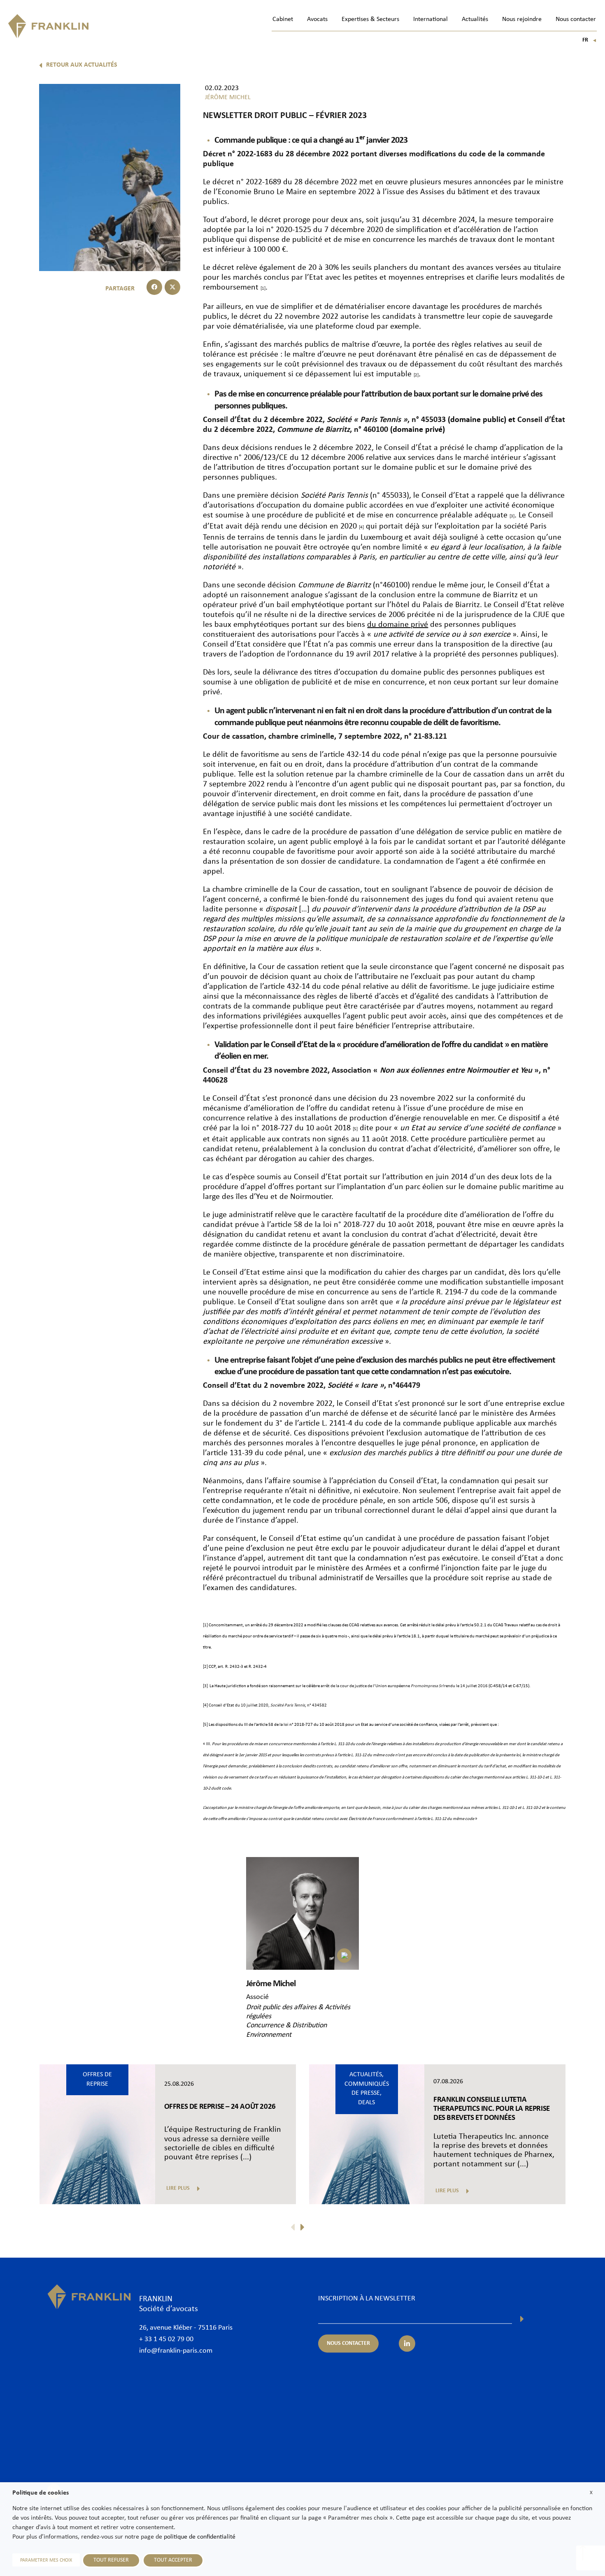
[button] (154, 287)
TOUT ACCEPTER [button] (173, 2560)
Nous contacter (576, 19)
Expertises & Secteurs (370, 19)
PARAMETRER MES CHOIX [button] (46, 2560)
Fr (590, 40)
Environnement (269, 2035)
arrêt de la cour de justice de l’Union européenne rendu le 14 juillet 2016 (404, 1686)
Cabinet (283, 19)
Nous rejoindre (522, 19)
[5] (205, 1725)
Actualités (475, 19)
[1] (205, 1625)
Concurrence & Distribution (286, 2025)
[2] (205, 1667)
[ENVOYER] (522, 2319)
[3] (205, 1686)
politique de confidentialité (200, 2537)
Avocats (317, 19)
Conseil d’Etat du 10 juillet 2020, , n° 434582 (268, 1705)
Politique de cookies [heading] (41, 2493)
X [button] (591, 2493)
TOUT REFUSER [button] (111, 2560)
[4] (205, 1705)
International (430, 19)
